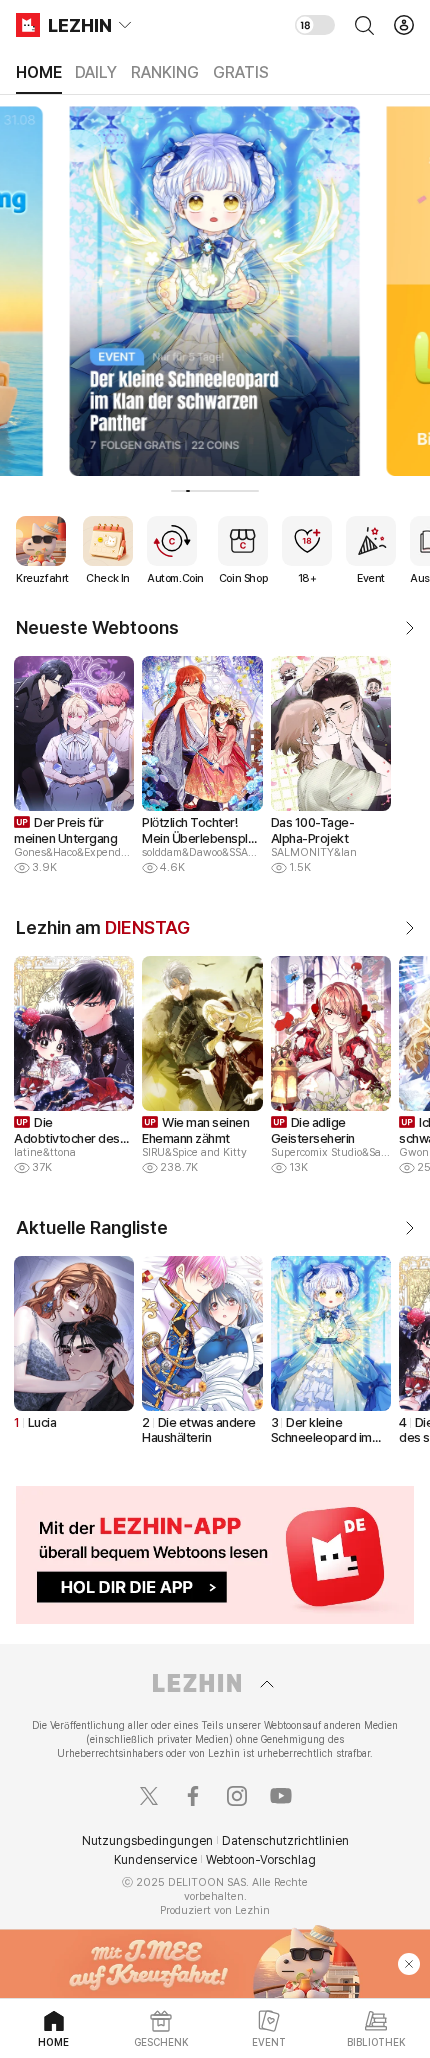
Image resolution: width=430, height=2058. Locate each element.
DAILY (96, 72)
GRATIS (241, 72)
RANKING (165, 72)
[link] (402, 628)
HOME (39, 72)
